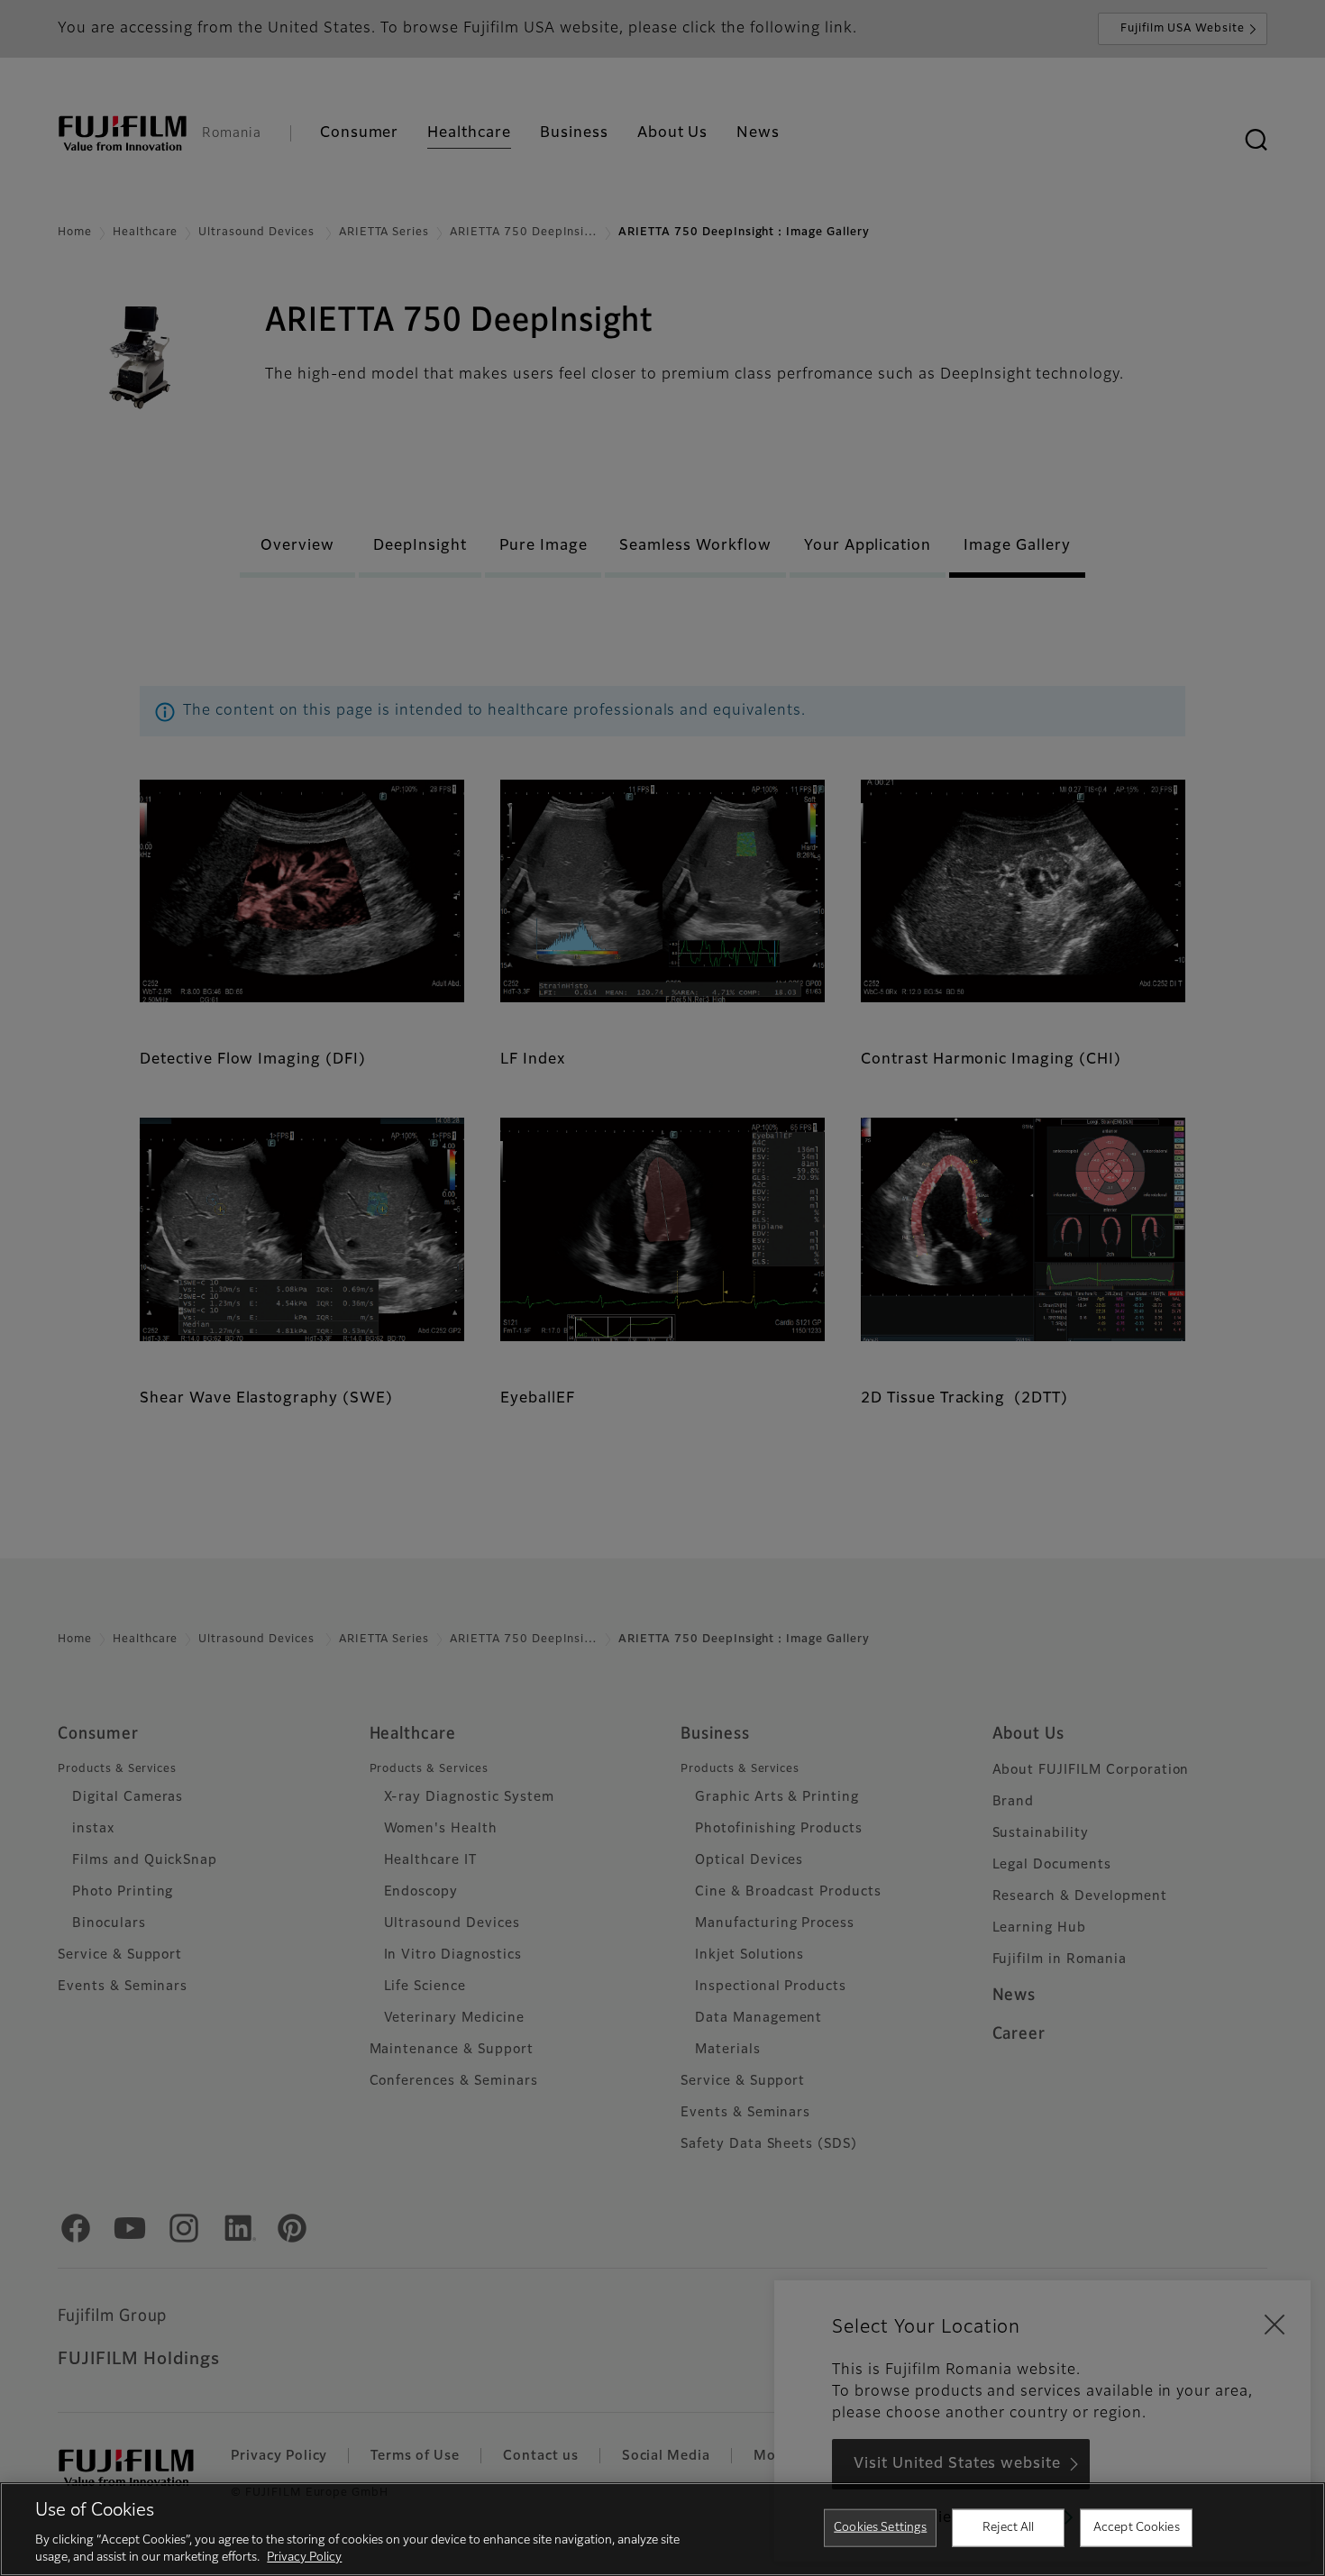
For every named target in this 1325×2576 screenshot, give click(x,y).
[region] (662, 2529)
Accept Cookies (1137, 2528)
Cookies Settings (880, 2528)
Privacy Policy (304, 2558)
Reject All (1008, 2528)
